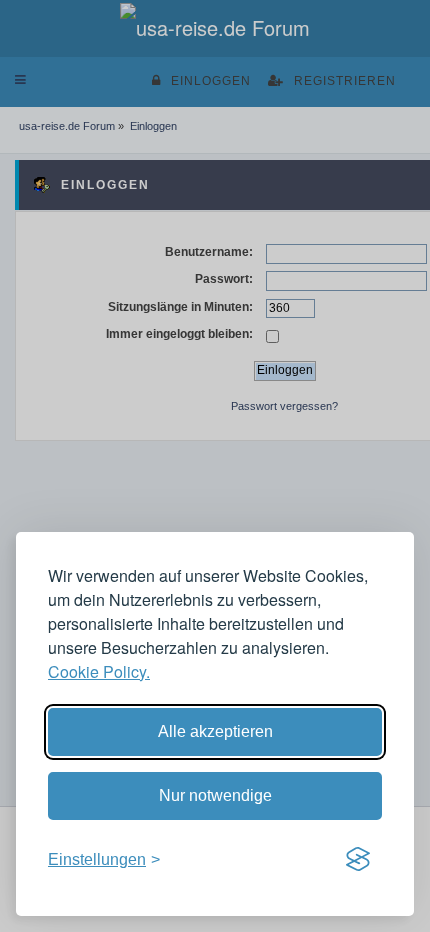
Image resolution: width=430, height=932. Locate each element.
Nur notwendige (215, 795)
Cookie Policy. (99, 671)
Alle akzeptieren (215, 731)
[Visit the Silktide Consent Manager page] (358, 860)
